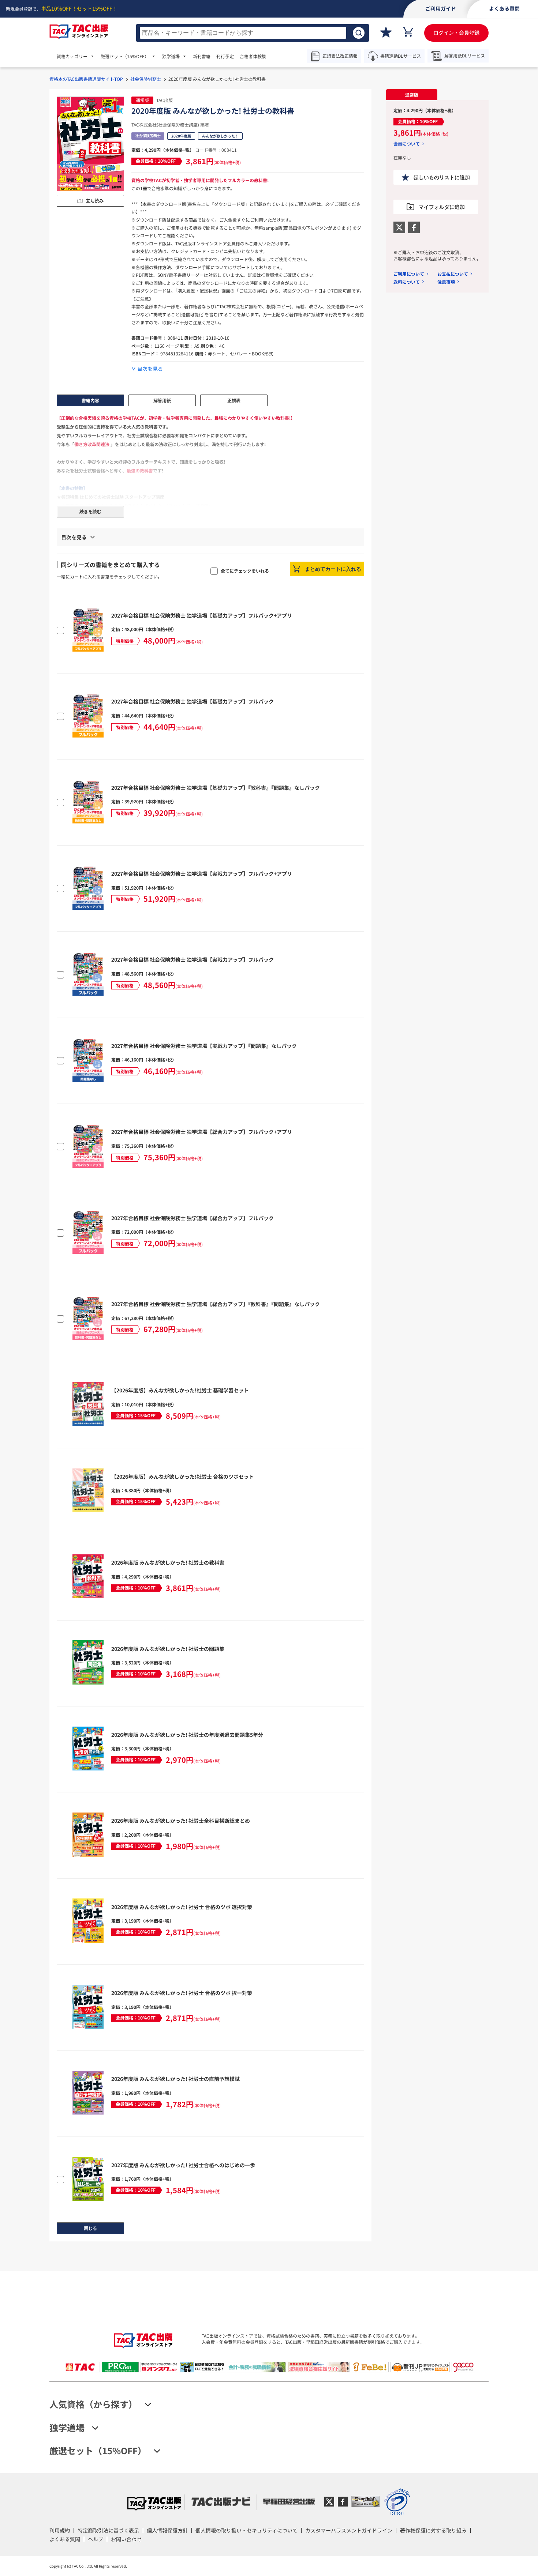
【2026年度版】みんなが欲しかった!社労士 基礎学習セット (180, 1390)
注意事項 (446, 282)
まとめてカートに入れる (333, 569)
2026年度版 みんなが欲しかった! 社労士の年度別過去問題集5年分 (187, 1735)
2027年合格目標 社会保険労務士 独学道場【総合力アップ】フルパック (193, 1218)
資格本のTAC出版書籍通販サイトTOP (86, 79)
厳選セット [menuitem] (125, 56)
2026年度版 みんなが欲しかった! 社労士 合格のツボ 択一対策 (182, 1993)
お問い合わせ (126, 2539)
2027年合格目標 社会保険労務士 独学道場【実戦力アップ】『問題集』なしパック (204, 1046)
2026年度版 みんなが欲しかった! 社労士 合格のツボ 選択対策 (182, 1907)
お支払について (453, 274)
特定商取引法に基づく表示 (108, 2530)
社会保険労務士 (146, 79)
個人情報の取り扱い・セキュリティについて (246, 2530)
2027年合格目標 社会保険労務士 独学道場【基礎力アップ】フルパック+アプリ (202, 615)
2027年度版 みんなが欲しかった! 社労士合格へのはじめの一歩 (183, 2165)
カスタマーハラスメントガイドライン (349, 2530)
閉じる (90, 2228)
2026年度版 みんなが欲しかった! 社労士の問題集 (168, 1649)
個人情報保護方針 (167, 2530)
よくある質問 (65, 2539)
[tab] (412, 95)
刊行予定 (225, 56)
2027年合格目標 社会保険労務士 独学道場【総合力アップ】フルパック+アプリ (202, 1132)
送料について (407, 282)
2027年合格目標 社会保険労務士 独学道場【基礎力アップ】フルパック (193, 701)
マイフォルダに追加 (442, 207)
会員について (407, 144)
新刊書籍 (202, 56)
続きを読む (90, 512)
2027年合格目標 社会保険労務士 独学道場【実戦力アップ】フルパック (193, 959)
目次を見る (150, 369)
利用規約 (60, 2530)
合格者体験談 (253, 56)
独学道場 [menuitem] (171, 56)
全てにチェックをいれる (245, 571)
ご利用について (409, 274)
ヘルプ (96, 2539)
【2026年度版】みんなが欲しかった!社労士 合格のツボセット (183, 1476)
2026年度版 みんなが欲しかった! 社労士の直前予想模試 (175, 2079)
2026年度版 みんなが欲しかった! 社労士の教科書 (168, 1562)
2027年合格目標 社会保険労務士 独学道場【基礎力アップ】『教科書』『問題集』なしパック (216, 788)
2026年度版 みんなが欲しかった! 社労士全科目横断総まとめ (181, 1821)
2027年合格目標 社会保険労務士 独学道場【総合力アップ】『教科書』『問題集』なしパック (216, 1304)
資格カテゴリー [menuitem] (72, 56)
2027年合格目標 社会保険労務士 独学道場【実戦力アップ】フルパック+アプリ (202, 874)
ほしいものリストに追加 (442, 177)
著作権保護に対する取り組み (433, 2530)
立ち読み (95, 201)
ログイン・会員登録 (456, 33)
